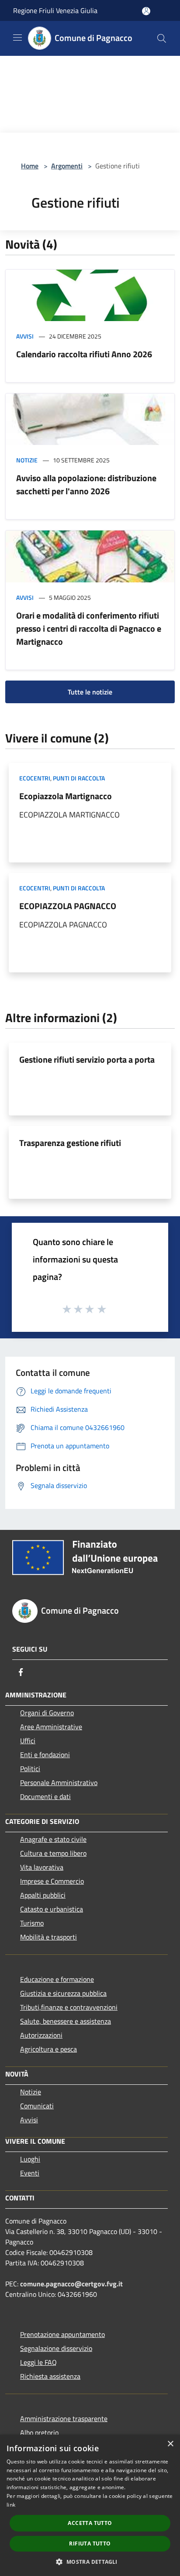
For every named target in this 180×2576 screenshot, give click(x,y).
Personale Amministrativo (59, 1782)
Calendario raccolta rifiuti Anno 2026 (84, 354)
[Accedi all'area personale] (146, 11)
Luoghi (30, 2159)
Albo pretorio (39, 2432)
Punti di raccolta (79, 778)
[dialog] (90, 2505)
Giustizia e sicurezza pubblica (63, 1993)
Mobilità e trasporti (48, 1937)
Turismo (32, 1923)
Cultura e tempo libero (53, 1853)
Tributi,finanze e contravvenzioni (69, 2007)
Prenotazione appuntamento (62, 2334)
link (11, 2505)
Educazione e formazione (57, 1979)
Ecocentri (35, 778)
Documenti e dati (45, 1796)
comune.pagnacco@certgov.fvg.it (71, 2284)
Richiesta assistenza (50, 2376)
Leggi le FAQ (38, 2362)
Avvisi (25, 336)
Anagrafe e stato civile (53, 1839)
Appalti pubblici (43, 1895)
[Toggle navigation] (17, 38)
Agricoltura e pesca (48, 2049)
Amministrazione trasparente (64, 2419)
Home (30, 166)
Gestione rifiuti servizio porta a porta (87, 1059)
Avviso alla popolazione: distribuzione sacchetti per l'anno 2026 (86, 484)
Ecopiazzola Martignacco (66, 796)
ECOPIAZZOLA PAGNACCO (68, 906)
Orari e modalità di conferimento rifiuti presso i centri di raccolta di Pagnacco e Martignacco (89, 628)
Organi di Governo (47, 1713)
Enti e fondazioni (45, 1755)
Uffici (28, 1741)
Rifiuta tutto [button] (90, 2544)
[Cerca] (162, 38)
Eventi (30, 2173)
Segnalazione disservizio (56, 2348)
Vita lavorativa (42, 1867)
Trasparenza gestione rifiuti (70, 1143)
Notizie (27, 460)
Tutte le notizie (90, 692)
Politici (30, 1769)
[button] (90, 2562)
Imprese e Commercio (52, 1881)
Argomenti (67, 166)
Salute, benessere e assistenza (66, 2021)
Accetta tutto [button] (90, 2523)
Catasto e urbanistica (52, 1909)
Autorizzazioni (41, 2035)
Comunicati (37, 2106)
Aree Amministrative (51, 1727)
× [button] (170, 2444)
